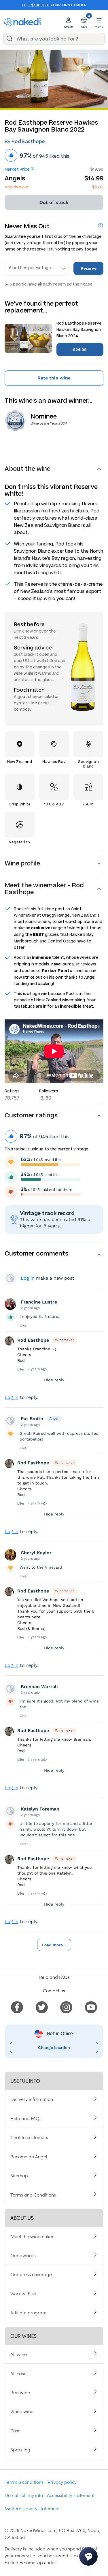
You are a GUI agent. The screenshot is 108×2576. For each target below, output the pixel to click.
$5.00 (98, 187)
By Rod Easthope (25, 141)
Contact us (54, 1990)
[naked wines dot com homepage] (22, 22)
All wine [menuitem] (19, 2354)
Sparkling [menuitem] (20, 2449)
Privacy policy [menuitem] (62, 2482)
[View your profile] (10, 1304)
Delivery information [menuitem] (32, 2099)
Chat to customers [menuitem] (29, 2137)
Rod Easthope (33, 1340)
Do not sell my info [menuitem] (24, 2495)
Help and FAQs (54, 1977)
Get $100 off (36, 5)
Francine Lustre (39, 1302)
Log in (28, 1278)
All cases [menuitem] (19, 2373)
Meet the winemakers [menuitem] (33, 2236)
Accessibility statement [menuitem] (71, 2495)
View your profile (10, 1278)
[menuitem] (17, 2006)
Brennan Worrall (39, 1687)
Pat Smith (32, 1419)
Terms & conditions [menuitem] (24, 2482)
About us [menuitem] (22, 2218)
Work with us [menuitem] (23, 2293)
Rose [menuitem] (15, 2430)
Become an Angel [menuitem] (29, 2156)
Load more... (54, 1945)
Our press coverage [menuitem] (31, 2274)
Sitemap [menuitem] (19, 2175)
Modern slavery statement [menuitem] (32, 2508)
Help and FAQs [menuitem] (26, 2118)
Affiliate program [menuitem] (28, 2312)
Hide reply (54, 1380)
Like (23, 1325)
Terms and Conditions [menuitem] (33, 2195)
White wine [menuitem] (22, 2411)
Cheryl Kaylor (36, 1553)
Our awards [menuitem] (23, 2255)
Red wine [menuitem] (20, 2392)
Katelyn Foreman (40, 1809)
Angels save (16, 187)
